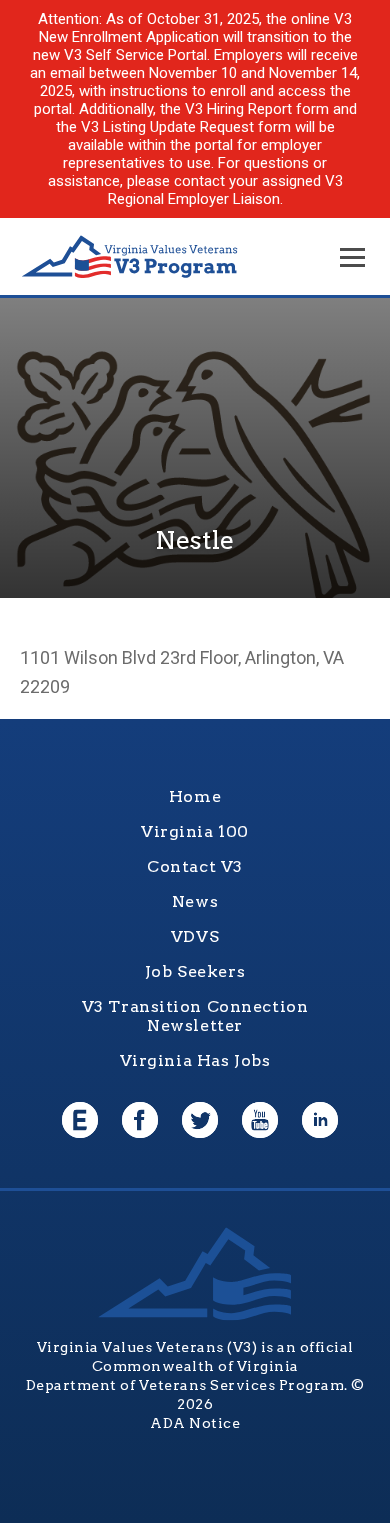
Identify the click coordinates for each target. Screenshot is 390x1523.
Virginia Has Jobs (195, 1060)
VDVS (195, 936)
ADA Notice (195, 1423)
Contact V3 (195, 866)
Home (195, 796)
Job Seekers (195, 971)
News (195, 901)
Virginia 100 (195, 831)
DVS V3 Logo (130, 257)
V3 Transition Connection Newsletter (195, 1016)
